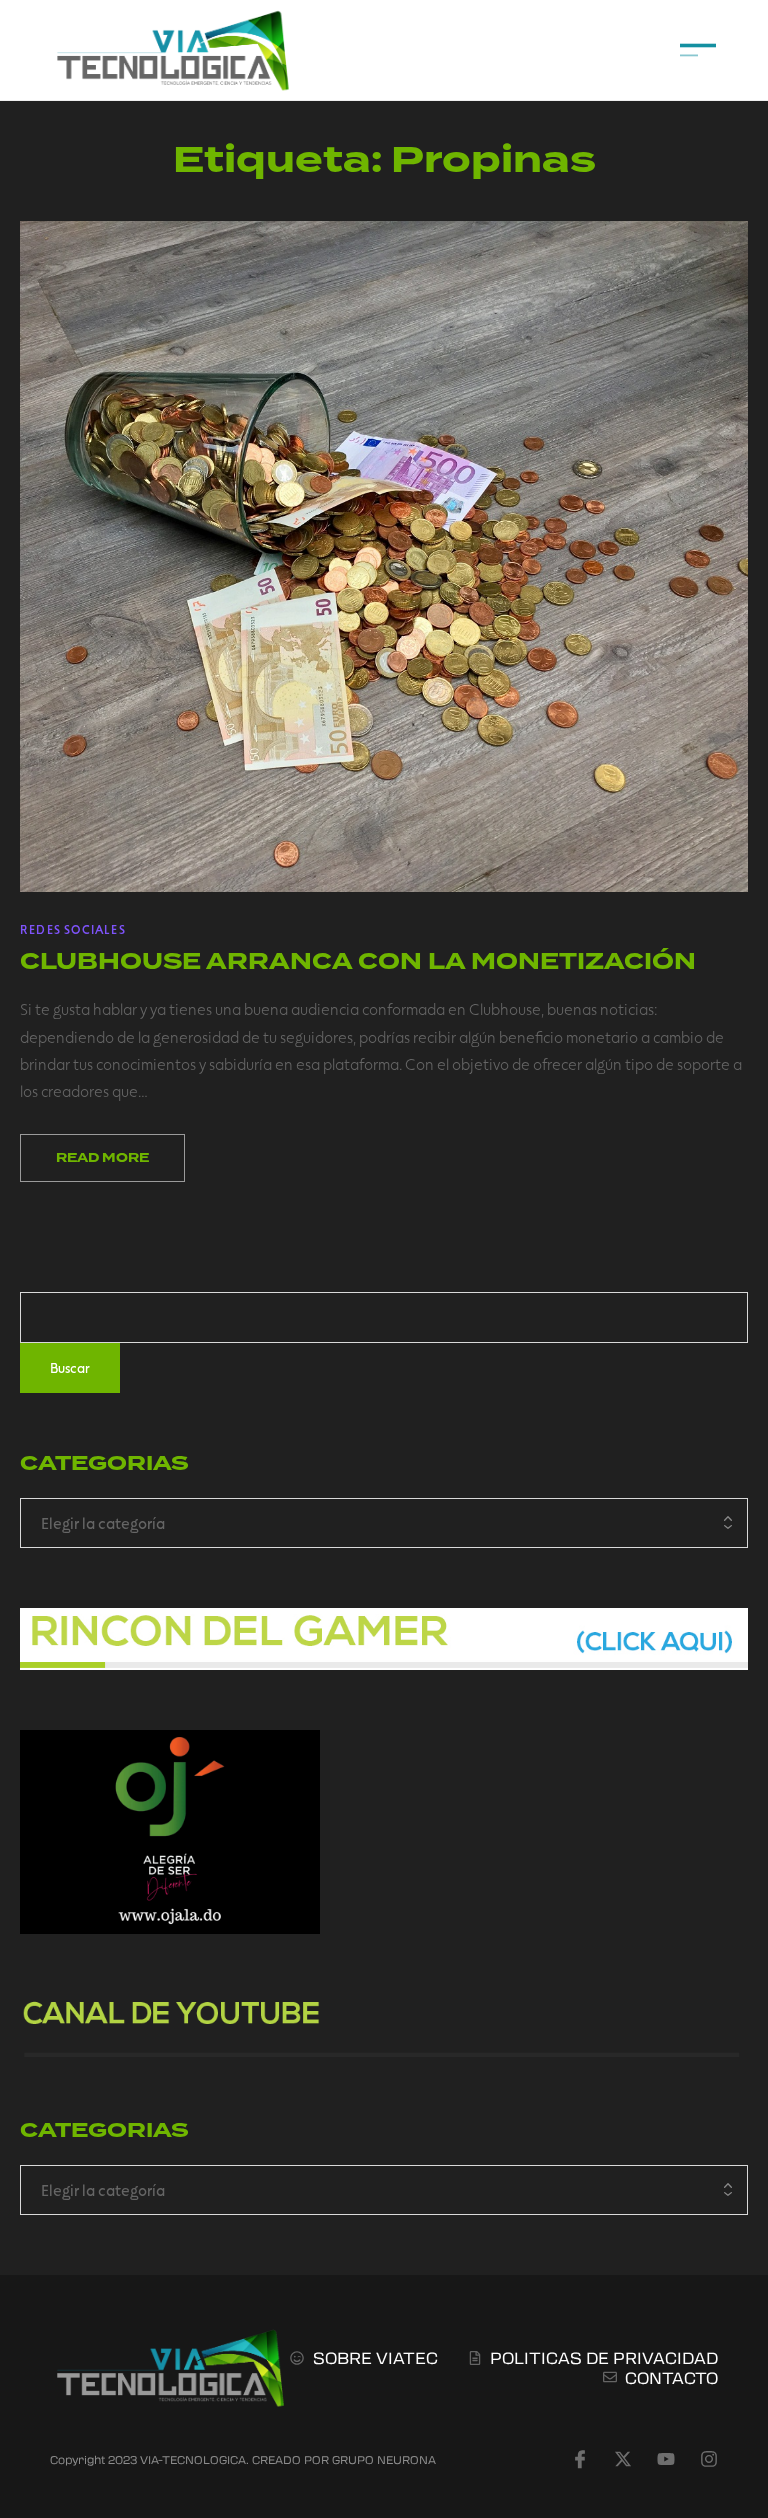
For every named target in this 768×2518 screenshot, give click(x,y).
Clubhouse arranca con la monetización (358, 961)
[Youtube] (666, 2459)
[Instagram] (709, 2459)
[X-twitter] (623, 2459)
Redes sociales (73, 929)
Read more (102, 1158)
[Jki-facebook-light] (580, 2459)
